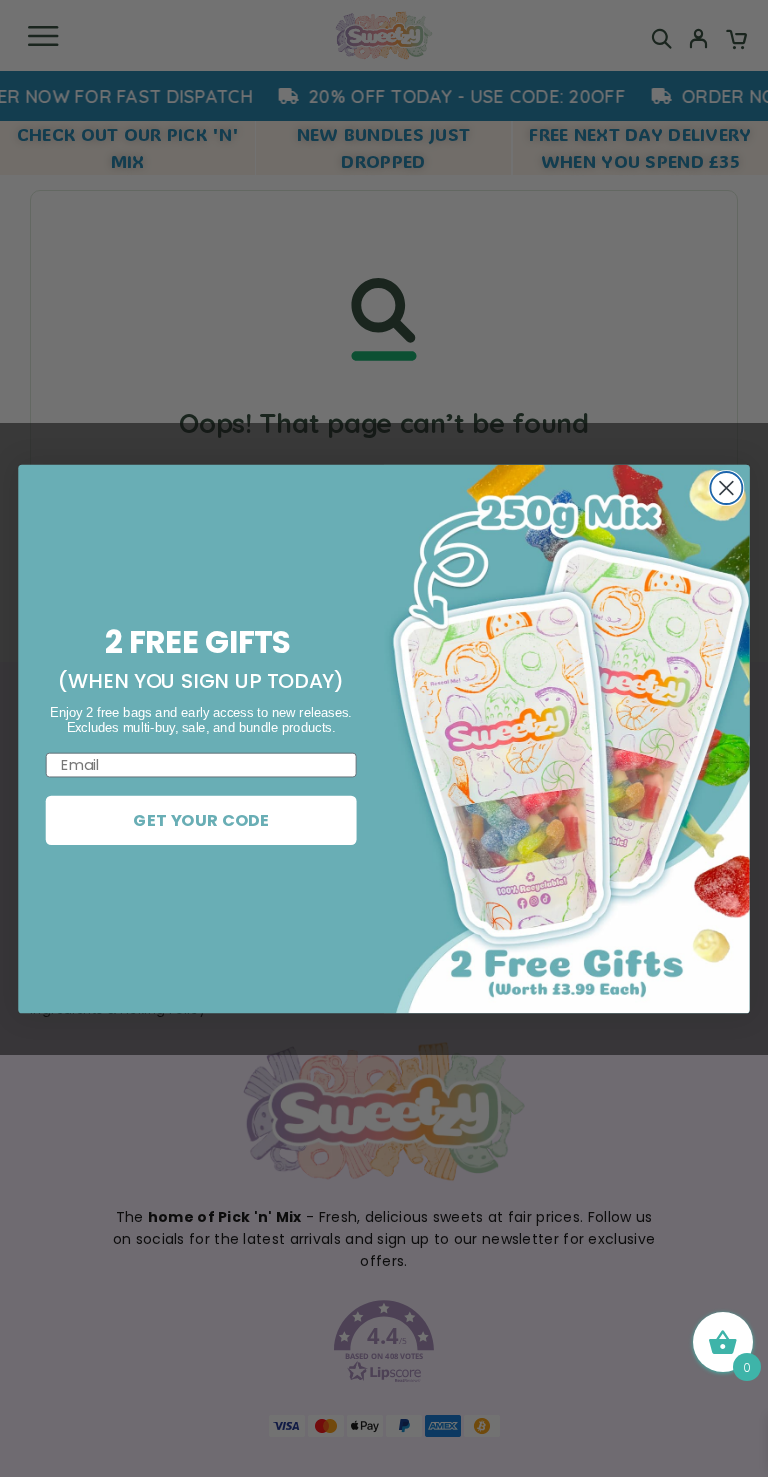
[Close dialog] (726, 488)
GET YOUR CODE (201, 819)
